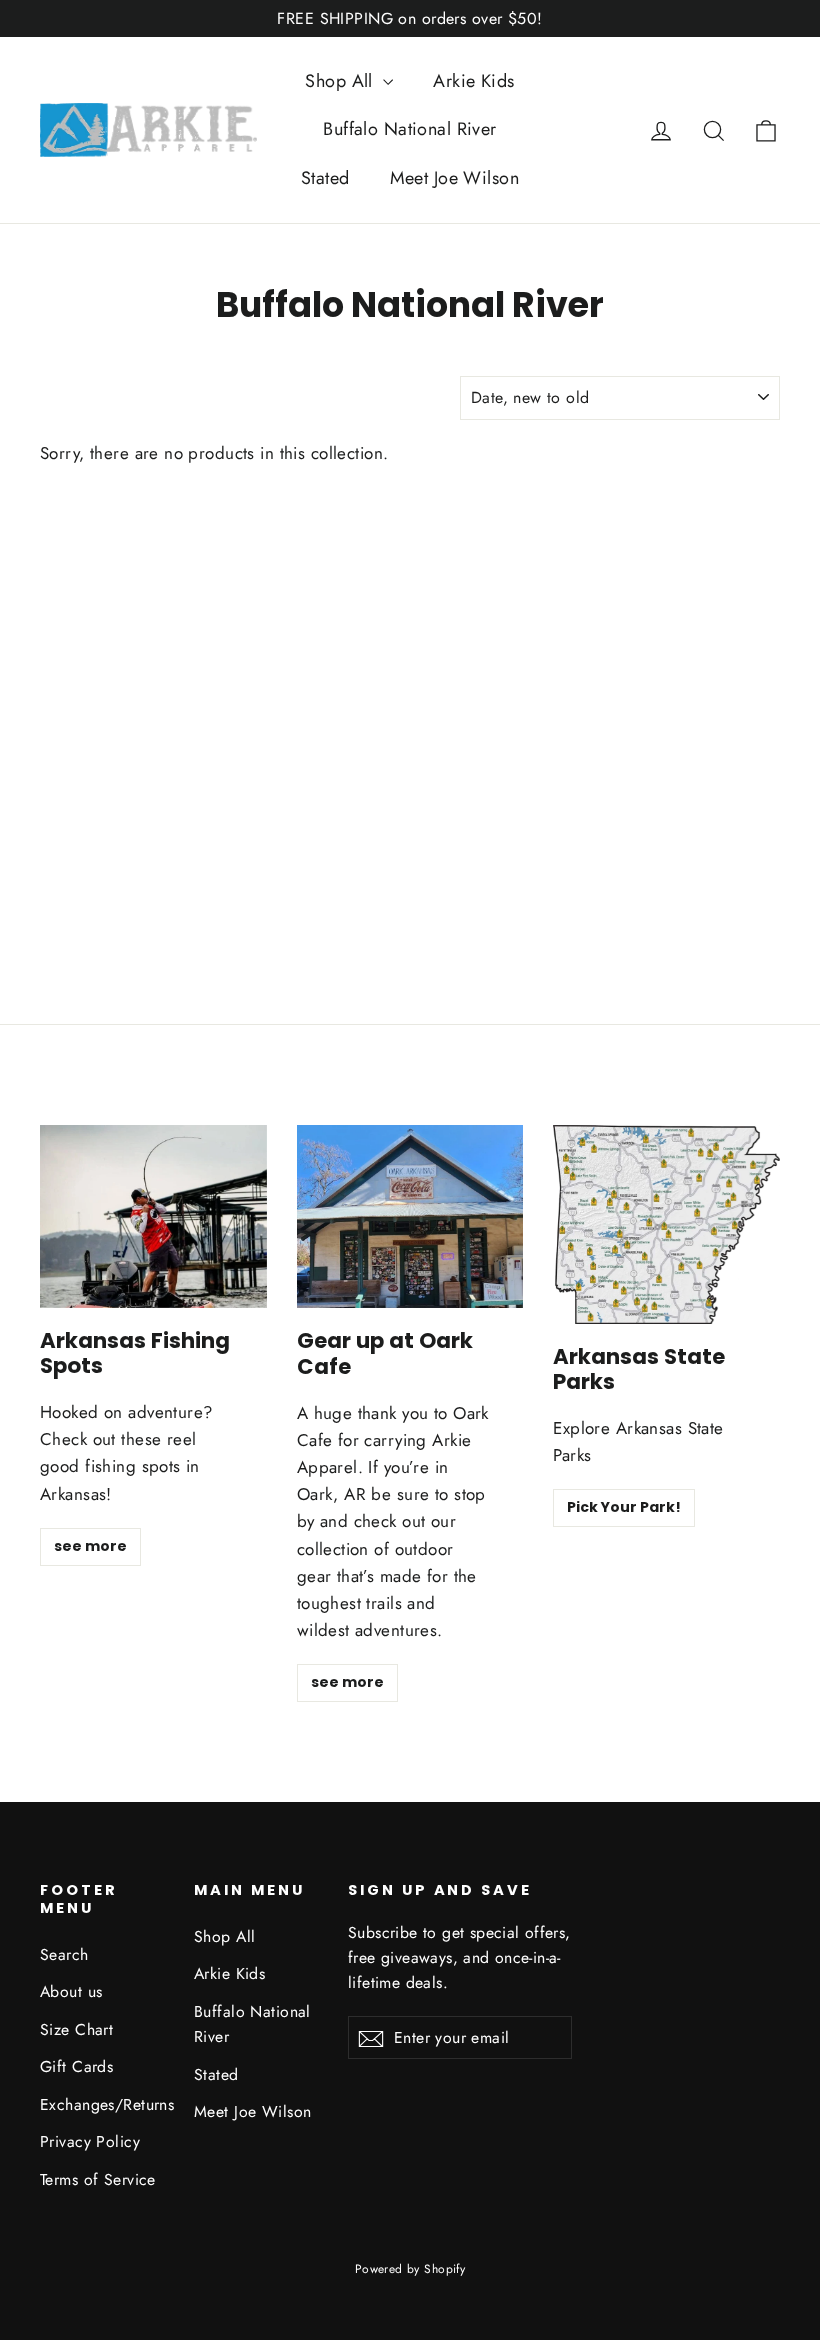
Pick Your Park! (624, 1507)
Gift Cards (76, 2066)
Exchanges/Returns (102, 2104)
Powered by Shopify (410, 2269)
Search (64, 1954)
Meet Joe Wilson (454, 178)
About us (71, 1991)
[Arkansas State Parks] (666, 1224)
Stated (325, 178)
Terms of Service (98, 2179)
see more (90, 1546)
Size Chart (76, 2029)
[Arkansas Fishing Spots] (153, 1216)
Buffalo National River (409, 129)
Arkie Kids (473, 81)
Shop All (341, 81)
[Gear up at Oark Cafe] (410, 1217)
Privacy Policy (90, 2141)
